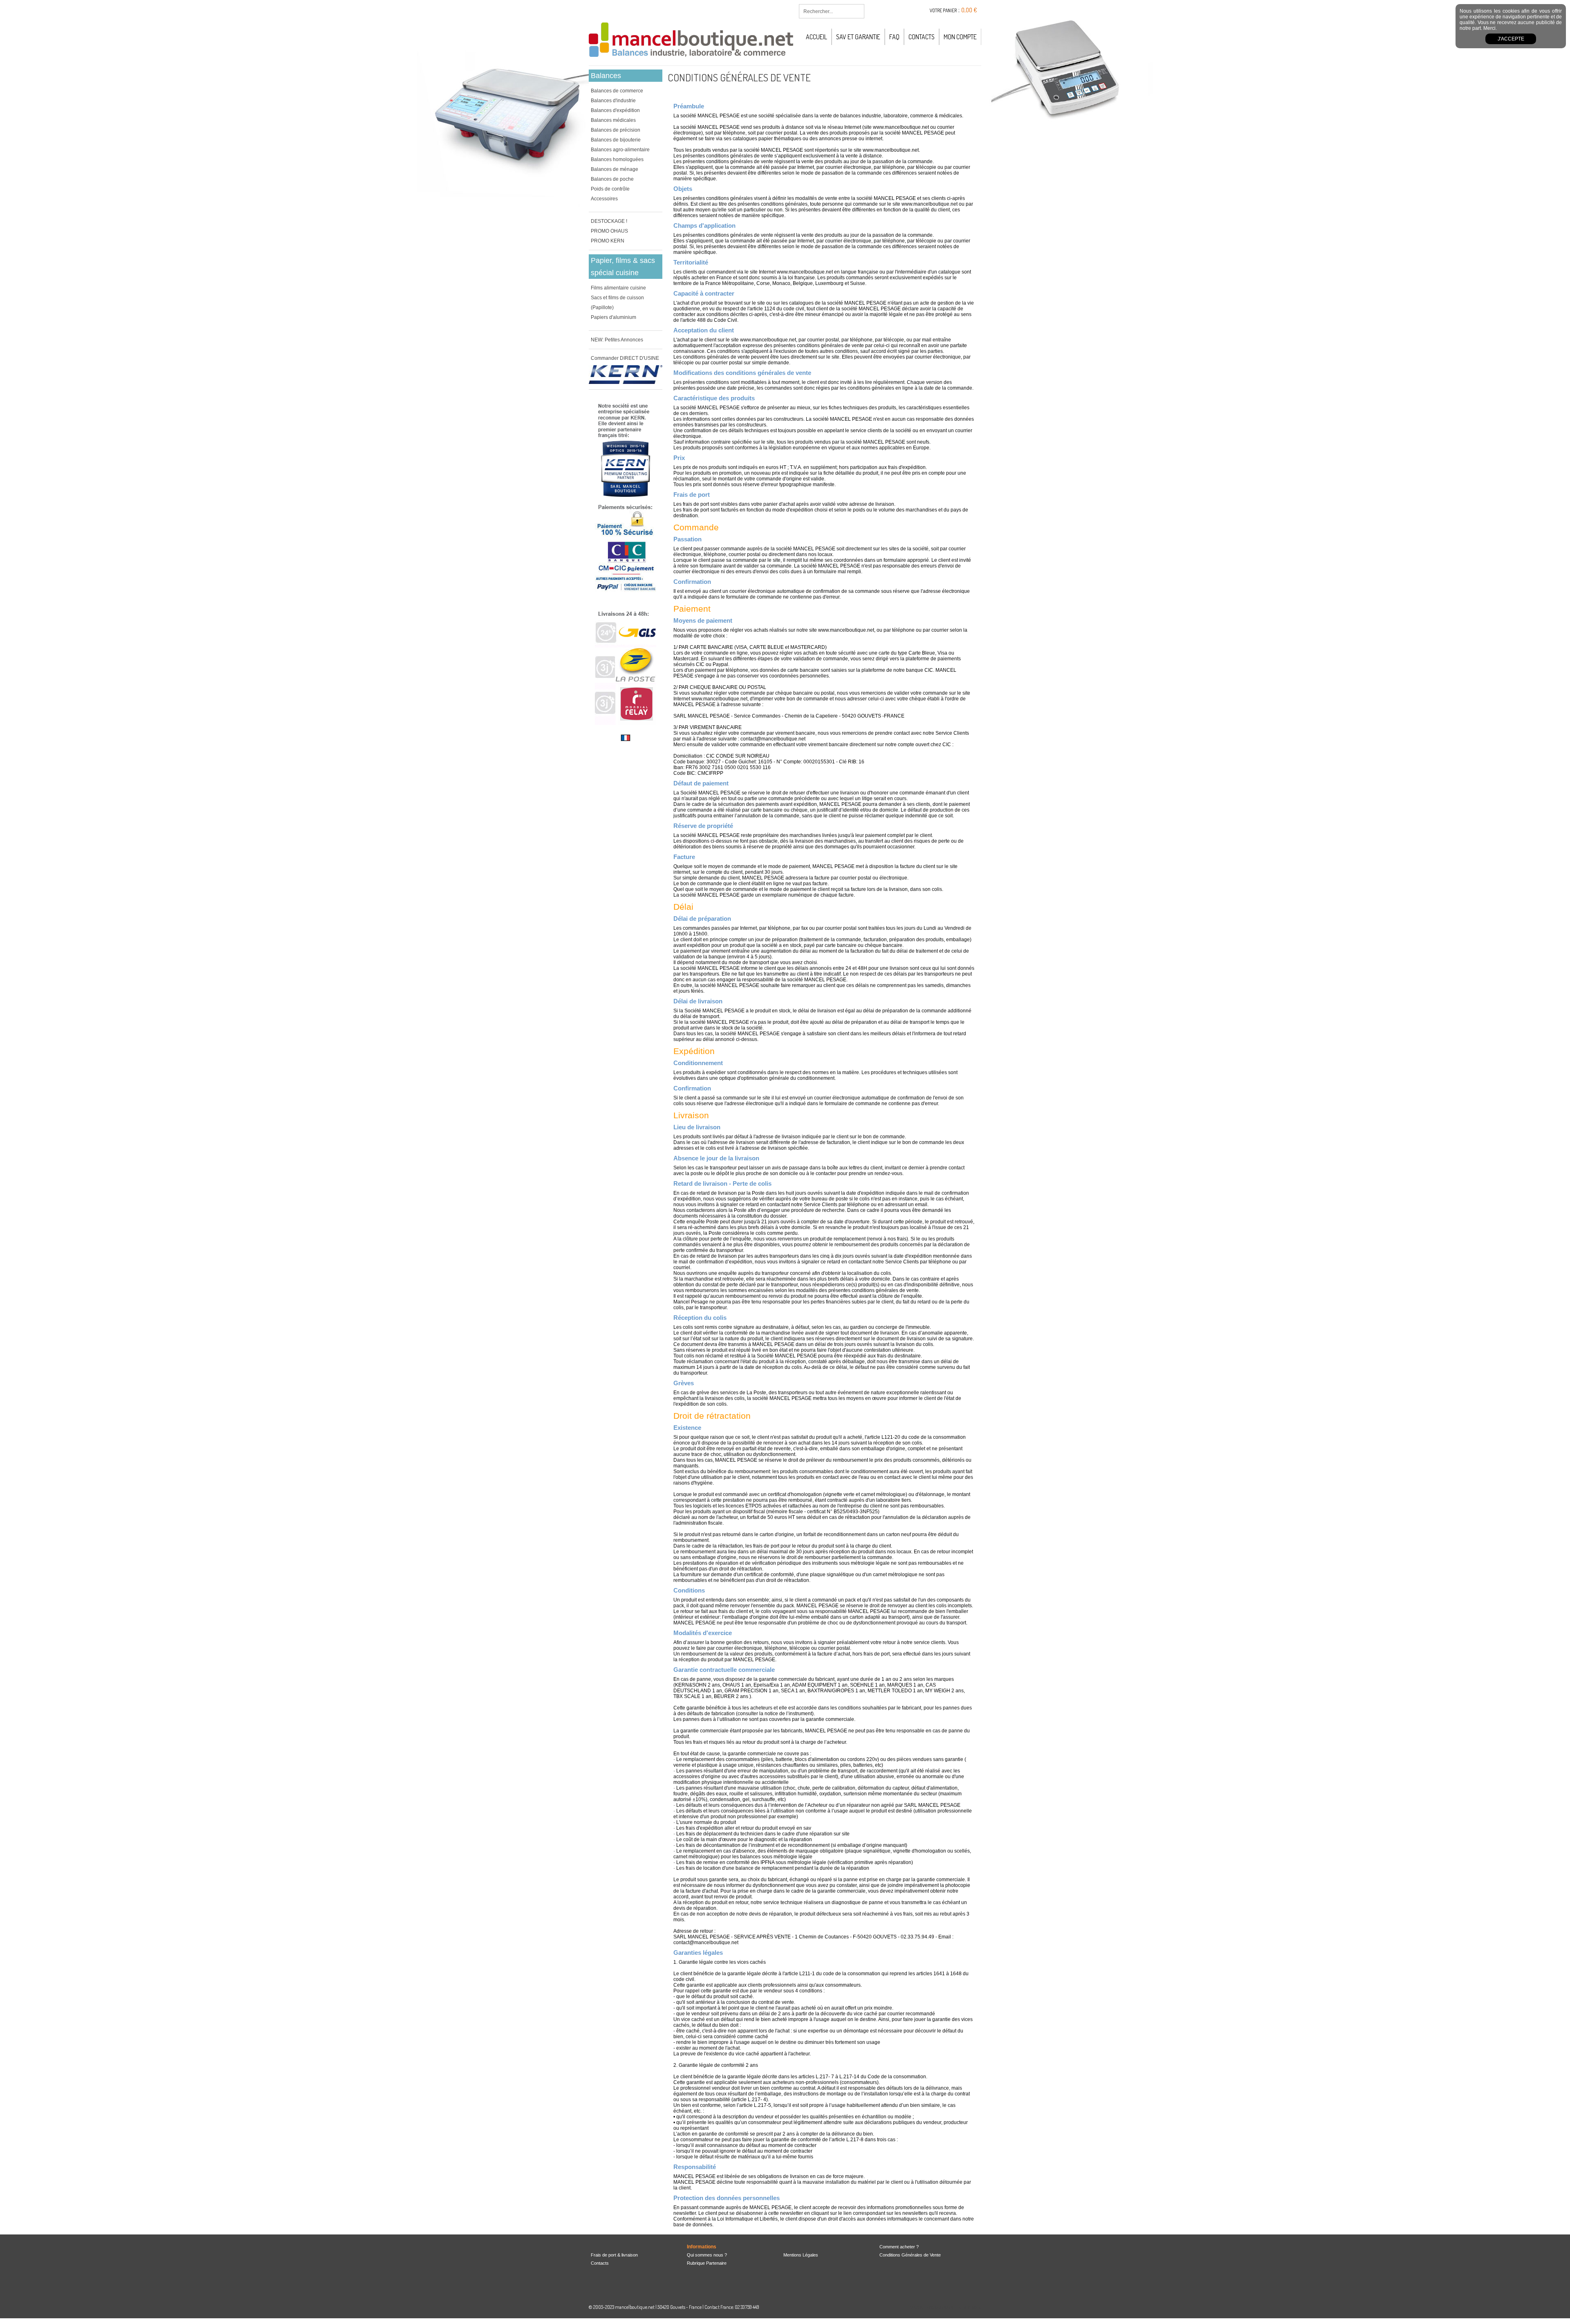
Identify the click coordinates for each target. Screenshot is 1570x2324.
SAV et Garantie (858, 37)
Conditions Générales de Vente (910, 2255)
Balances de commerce (617, 91)
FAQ (894, 37)
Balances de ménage (615, 169)
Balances (606, 76)
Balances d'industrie (613, 101)
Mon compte (960, 37)
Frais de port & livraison (614, 2255)
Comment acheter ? (899, 2247)
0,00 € (969, 10)
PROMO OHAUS (609, 231)
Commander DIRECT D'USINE (625, 358)
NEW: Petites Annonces (617, 340)
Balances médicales (613, 120)
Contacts (922, 37)
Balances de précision (616, 130)
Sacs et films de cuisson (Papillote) (617, 303)
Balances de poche (612, 179)
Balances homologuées (617, 159)
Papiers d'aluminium (613, 317)
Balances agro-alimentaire (620, 150)
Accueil (816, 37)
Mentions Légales (801, 2255)
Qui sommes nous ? (707, 2255)
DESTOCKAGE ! (609, 221)
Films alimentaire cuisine (618, 288)
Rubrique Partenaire (707, 2263)
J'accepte (1511, 39)
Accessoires (604, 199)
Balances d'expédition (615, 110)
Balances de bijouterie (616, 140)
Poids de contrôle (610, 189)
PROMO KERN (608, 241)
